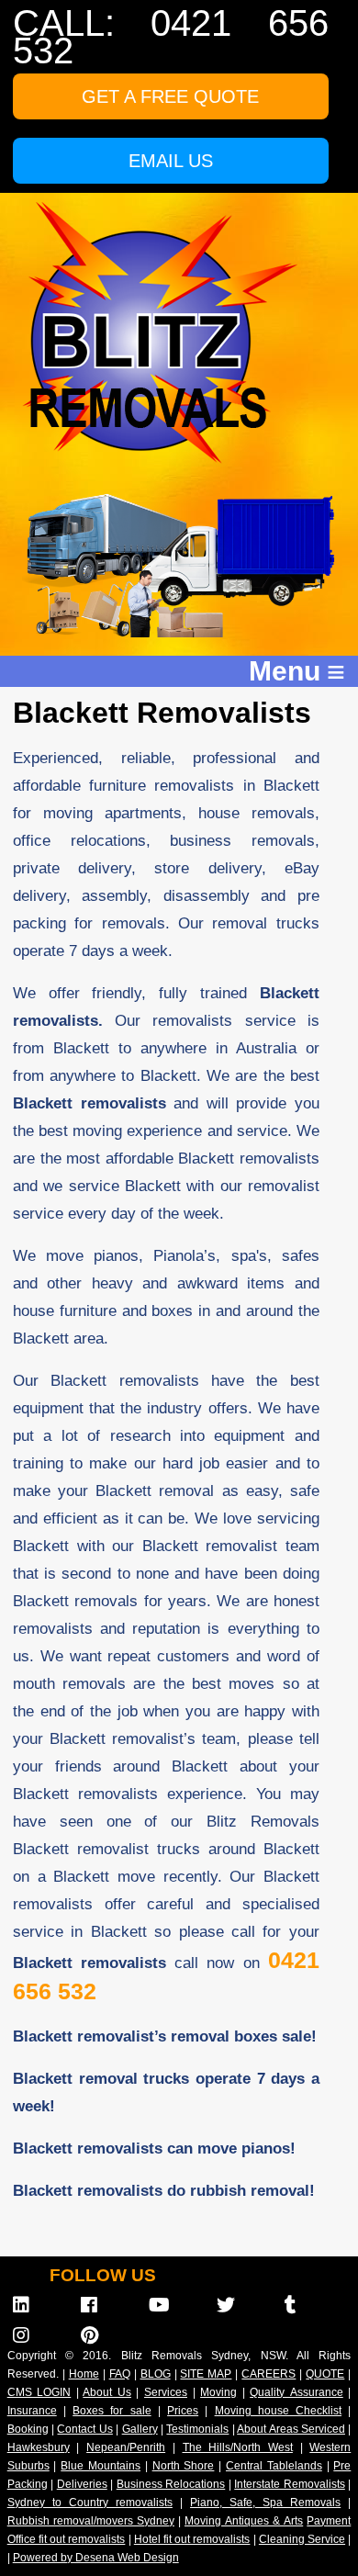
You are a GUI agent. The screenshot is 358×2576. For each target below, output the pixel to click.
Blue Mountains (101, 2466)
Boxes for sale (112, 2411)
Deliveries (82, 2484)
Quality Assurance (296, 2392)
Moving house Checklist (278, 2411)
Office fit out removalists (67, 2539)
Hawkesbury (39, 2447)
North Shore (184, 2466)
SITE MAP (206, 2374)
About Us (107, 2392)
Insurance (32, 2411)
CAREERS (268, 2374)
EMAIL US (171, 161)
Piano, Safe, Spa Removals (265, 2503)
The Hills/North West (238, 2447)
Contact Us (84, 2429)
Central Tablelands (274, 2466)
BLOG (156, 2374)
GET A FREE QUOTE (170, 96)
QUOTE (325, 2374)
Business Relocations (171, 2484)
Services (166, 2392)
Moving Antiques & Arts (244, 2521)
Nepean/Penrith (126, 2447)
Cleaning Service (302, 2539)
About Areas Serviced (291, 2429)
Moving (218, 2392)
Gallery (140, 2429)
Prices (183, 2411)
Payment (329, 2521)
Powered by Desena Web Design (96, 2558)
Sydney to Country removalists (90, 2503)
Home (84, 2374)
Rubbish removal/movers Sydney (91, 2521)
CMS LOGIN (39, 2392)
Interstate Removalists (290, 2484)
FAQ (120, 2374)
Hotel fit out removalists (192, 2539)
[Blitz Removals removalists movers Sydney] (160, 459)
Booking (28, 2429)
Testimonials (197, 2429)
